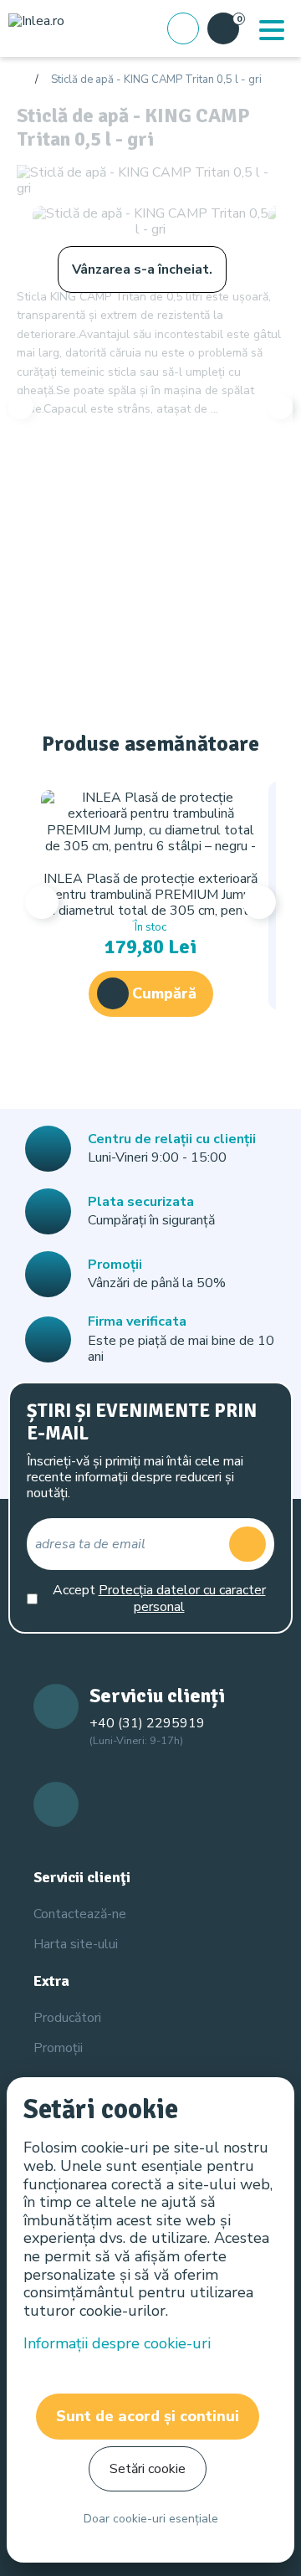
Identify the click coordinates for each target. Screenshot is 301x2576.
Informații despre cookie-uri (117, 2343)
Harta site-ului (76, 1944)
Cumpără (164, 993)
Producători (67, 2018)
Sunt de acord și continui (148, 2416)
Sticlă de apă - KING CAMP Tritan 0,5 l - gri (156, 80)
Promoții (58, 2048)
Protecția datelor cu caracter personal (182, 1598)
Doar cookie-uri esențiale (151, 2519)
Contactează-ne (80, 1914)
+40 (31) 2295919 (147, 1723)
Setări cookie (148, 2469)
